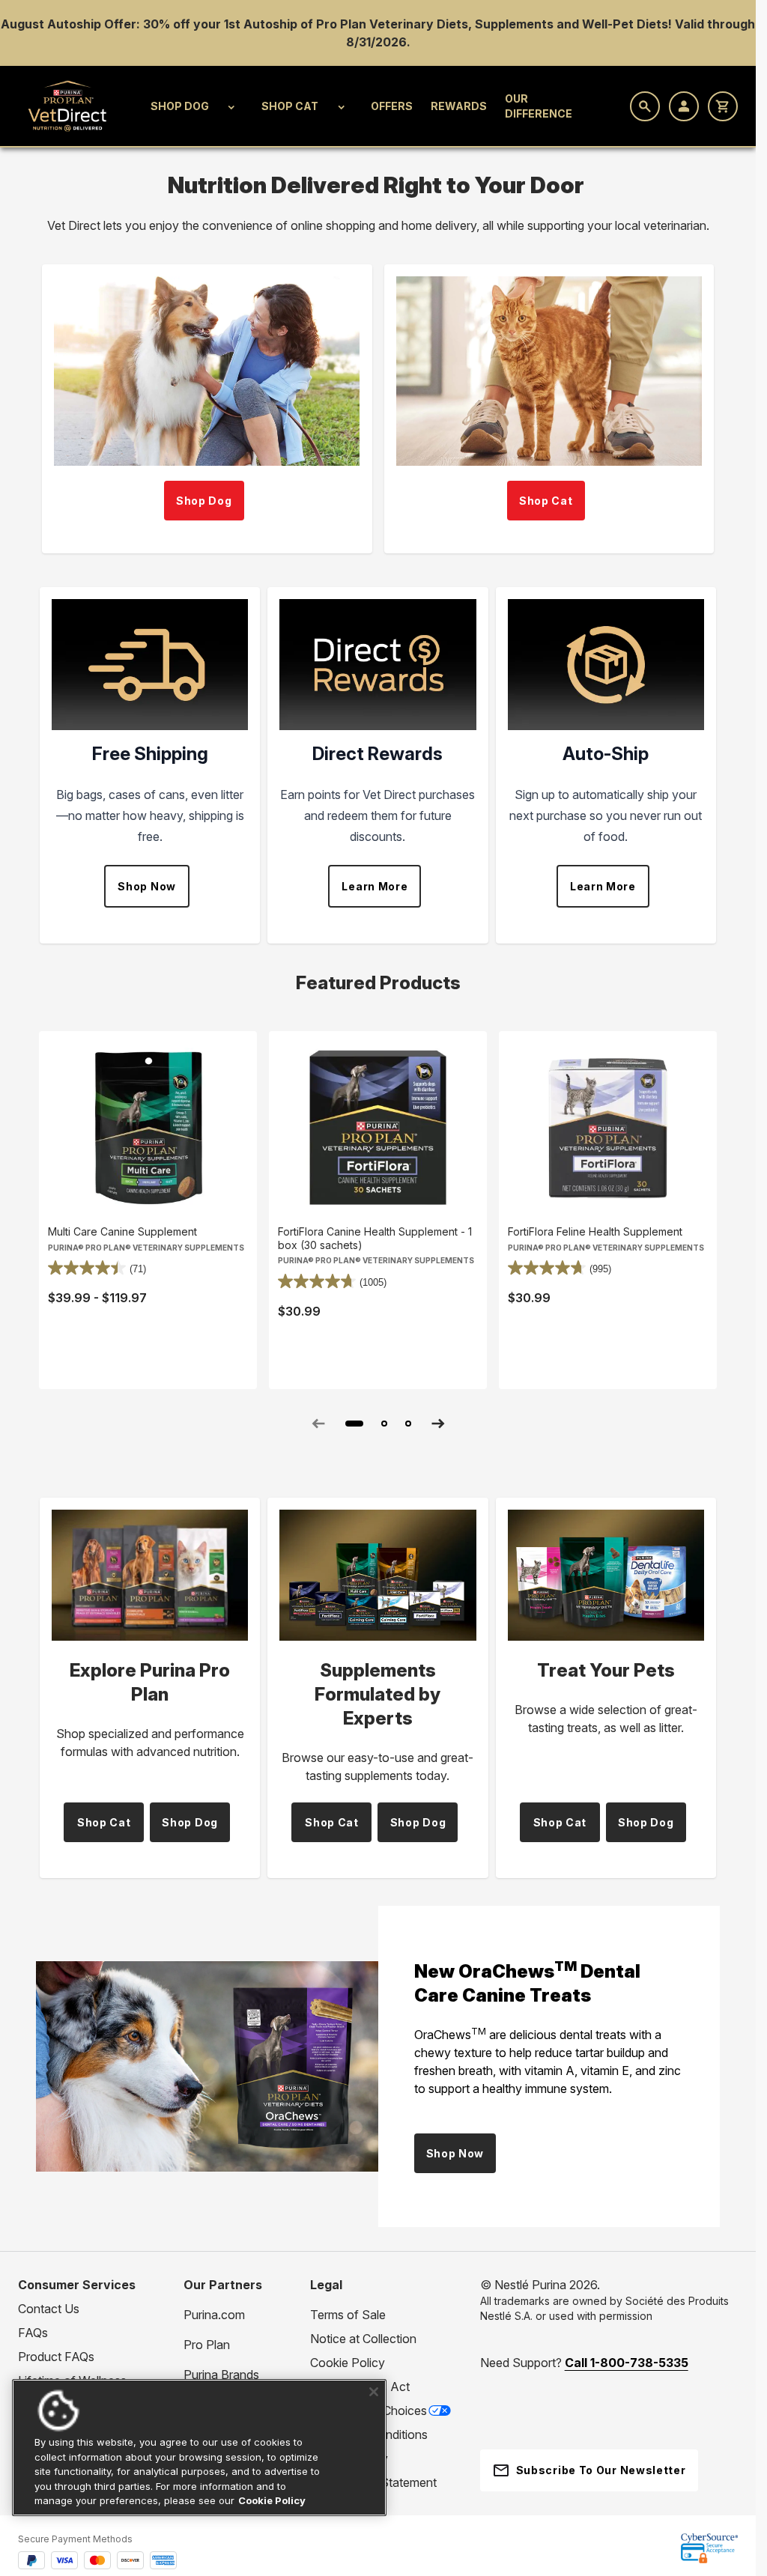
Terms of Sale (348, 2315)
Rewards (459, 106)
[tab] (354, 1424)
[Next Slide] (438, 1424)
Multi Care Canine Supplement (122, 1231)
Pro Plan (207, 2345)
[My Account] (684, 106)
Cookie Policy (348, 2363)
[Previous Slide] (318, 1424)
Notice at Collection (363, 2339)
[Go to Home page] (68, 106)
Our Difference (539, 106)
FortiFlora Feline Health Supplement (595, 1231)
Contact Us (49, 2309)
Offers (392, 106)
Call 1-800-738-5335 (627, 2363)
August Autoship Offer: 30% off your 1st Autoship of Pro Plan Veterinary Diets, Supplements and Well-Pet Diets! (338, 24)
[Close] (374, 2392)
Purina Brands (221, 2375)
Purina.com (214, 2315)
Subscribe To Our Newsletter (601, 2470)
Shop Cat (290, 106)
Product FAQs (56, 2357)
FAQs (33, 2333)
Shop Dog (180, 106)
